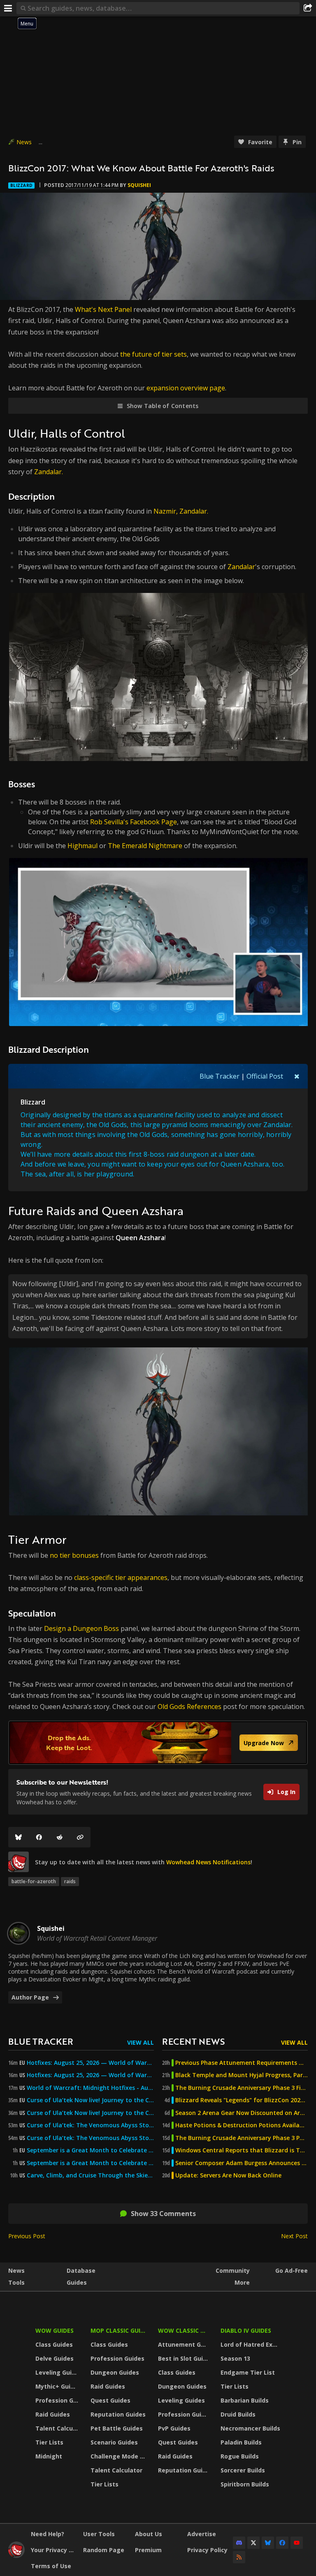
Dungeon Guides (115, 2372)
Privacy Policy (207, 2550)
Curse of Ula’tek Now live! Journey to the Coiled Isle (90, 2100)
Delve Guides (55, 2358)
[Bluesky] (19, 1837)
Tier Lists (49, 2442)
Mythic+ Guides (58, 2386)
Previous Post (27, 2236)
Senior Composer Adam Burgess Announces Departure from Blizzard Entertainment (242, 2163)
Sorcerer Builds (243, 2470)
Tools (16, 2282)
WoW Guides (55, 2330)
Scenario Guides (114, 2442)
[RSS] (239, 2557)
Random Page (104, 2550)
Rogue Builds (240, 2456)
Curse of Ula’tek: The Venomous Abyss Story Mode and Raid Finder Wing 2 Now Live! (90, 2138)
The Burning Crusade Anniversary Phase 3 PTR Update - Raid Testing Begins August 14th (242, 2138)
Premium (148, 2550)
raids (70, 1881)
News (24, 142)
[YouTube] (297, 2543)
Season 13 (235, 2358)
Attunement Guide (184, 2344)
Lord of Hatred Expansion (252, 2344)
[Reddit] (60, 1837)
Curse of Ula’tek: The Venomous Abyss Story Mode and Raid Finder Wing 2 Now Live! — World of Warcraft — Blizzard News (90, 2125)
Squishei (139, 185)
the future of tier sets (153, 354)
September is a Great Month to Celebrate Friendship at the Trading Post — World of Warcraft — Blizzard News (90, 2150)
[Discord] (239, 2543)
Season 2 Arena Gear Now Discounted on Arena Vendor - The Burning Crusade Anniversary (242, 2113)
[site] (19, 1862)
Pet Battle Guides (117, 2428)
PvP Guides (174, 2428)
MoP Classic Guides (119, 2330)
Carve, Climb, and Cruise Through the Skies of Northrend (90, 2175)
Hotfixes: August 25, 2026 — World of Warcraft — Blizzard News (90, 2063)
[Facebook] (39, 1837)
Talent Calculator (58, 2428)
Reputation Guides (118, 2414)
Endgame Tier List (248, 2372)
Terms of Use (51, 2566)
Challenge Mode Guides (119, 2456)
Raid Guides (53, 2414)
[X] (253, 2543)
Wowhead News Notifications (208, 1862)
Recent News (193, 2041)
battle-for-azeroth (34, 1881)
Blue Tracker (220, 1076)
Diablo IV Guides (246, 2330)
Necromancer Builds (250, 2428)
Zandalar (241, 567)
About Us (149, 2534)
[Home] (16, 2556)
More (242, 2282)
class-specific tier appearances (121, 1577)
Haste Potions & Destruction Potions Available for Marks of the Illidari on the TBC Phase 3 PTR (242, 2125)
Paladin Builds (241, 2442)
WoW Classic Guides (184, 2330)
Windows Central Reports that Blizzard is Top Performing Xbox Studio (242, 2150)
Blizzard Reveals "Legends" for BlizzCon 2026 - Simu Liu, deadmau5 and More (242, 2100)
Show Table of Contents (163, 406)
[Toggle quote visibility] (297, 1076)
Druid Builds (238, 2414)
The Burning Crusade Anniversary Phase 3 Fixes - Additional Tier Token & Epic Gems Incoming (242, 2088)
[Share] (308, 8)
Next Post (294, 2236)
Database (81, 2270)
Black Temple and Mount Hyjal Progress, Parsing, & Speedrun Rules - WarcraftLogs (242, 2075)
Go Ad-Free (292, 2270)
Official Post (265, 1076)
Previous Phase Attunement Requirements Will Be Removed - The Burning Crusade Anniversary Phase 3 (242, 2063)
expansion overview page (186, 388)
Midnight (49, 2456)
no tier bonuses (74, 1555)
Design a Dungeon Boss (81, 1628)
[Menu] (8, 8)
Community (233, 2270)
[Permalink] (80, 1837)
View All (141, 2042)
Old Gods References (189, 1707)
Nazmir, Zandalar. (181, 511)
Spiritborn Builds (245, 2484)
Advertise (202, 2534)
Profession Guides (58, 2400)
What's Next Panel (103, 309)
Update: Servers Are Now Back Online (228, 2175)
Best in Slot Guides (184, 2358)
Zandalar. (49, 472)
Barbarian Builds (245, 2400)
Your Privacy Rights (54, 2550)
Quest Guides (110, 2400)
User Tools (99, 2534)
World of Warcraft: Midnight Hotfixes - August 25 (90, 2088)
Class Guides (54, 2344)
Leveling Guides (58, 2372)
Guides (77, 2282)
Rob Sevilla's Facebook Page (134, 822)
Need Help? (48, 2534)
